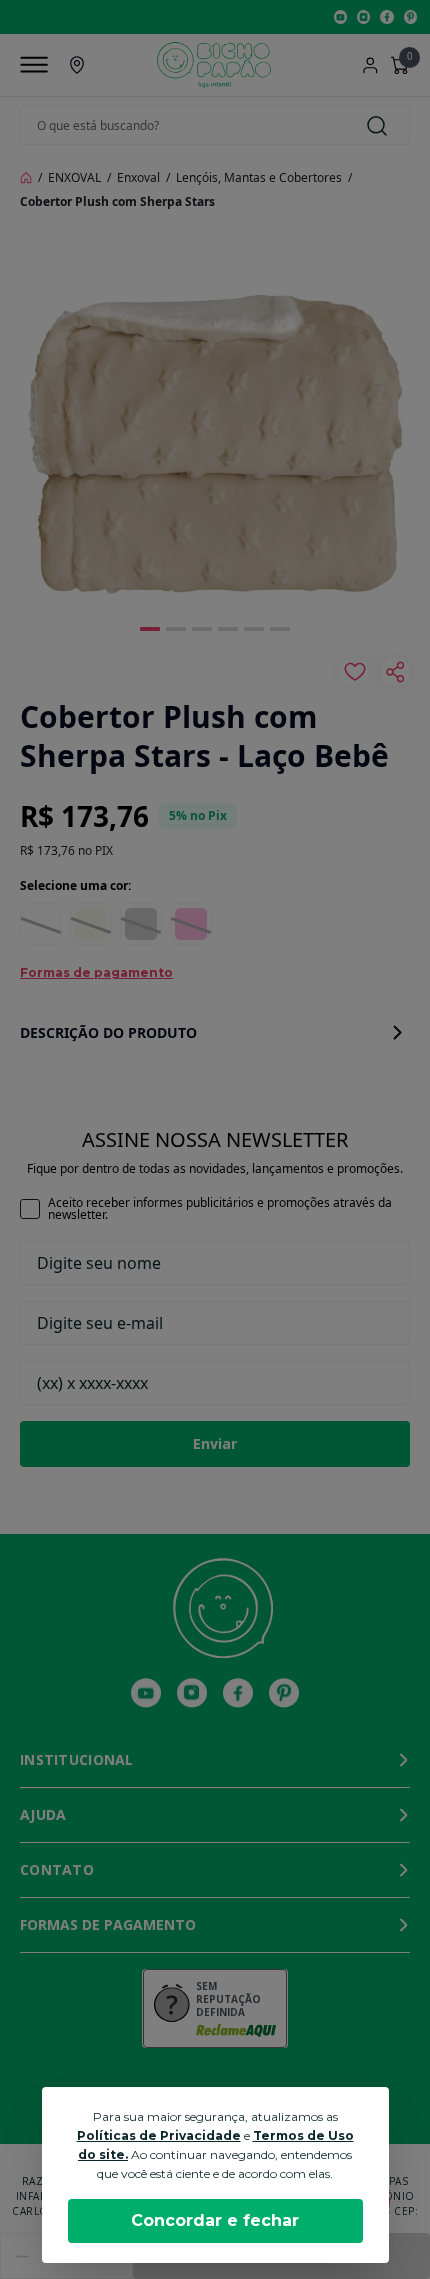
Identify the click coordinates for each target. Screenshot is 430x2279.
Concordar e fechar (215, 2220)
